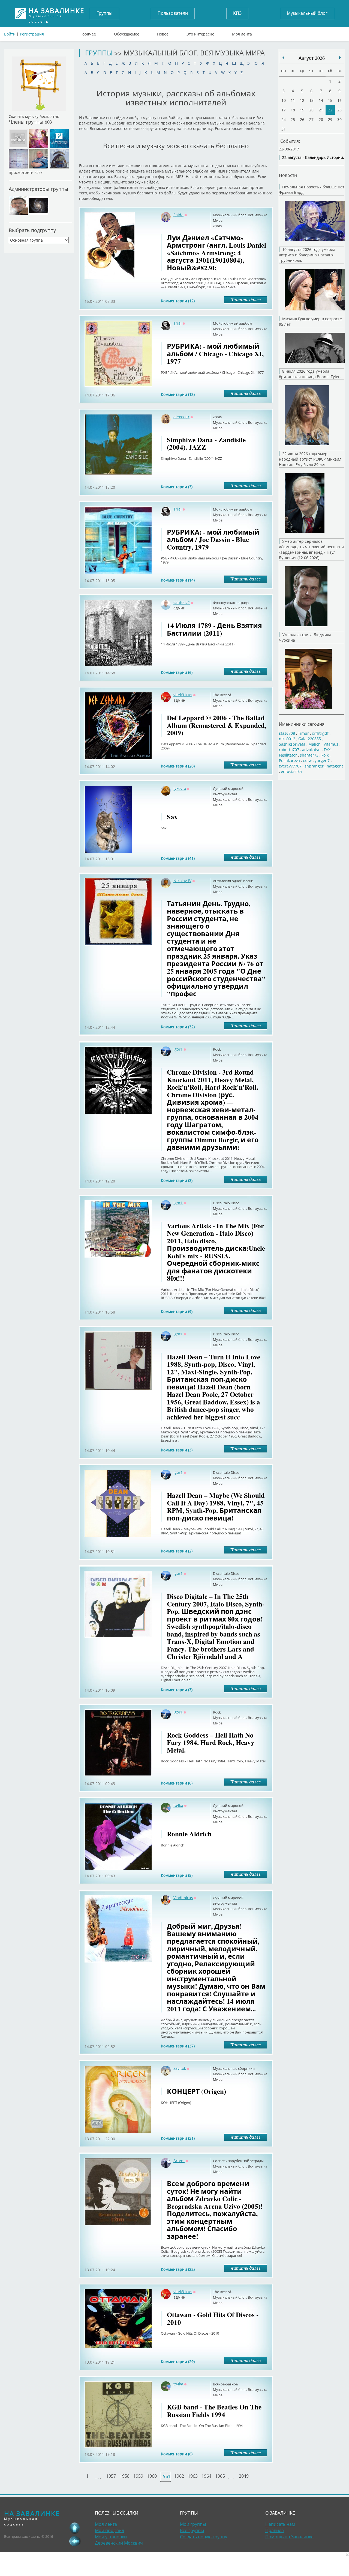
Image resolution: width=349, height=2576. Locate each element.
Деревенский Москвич (119, 2543)
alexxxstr (181, 417)
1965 (220, 2476)
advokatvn (311, 750)
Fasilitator (288, 755)
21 (321, 110)
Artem (179, 2161)
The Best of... (223, 695)
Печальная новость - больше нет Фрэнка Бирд (312, 190)
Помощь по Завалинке (289, 2537)
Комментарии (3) (177, 487)
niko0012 (287, 739)
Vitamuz (331, 744)
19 (302, 110)
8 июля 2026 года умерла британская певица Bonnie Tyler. (310, 374)
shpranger (314, 766)
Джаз (217, 226)
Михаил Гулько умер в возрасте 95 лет (310, 321)
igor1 (178, 1049)
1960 (152, 2476)
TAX (327, 750)
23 (339, 110)
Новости (288, 175)
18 (293, 110)
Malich (315, 744)
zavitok (180, 2068)
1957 (111, 2476)
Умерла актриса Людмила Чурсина (305, 637)
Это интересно (200, 33)
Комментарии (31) (178, 2138)
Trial (177, 323)
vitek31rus (183, 695)
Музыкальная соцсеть (56, 14)
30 (339, 119)
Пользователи (173, 13)
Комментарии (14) (178, 580)
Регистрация (32, 34)
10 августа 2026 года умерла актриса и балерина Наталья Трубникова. (307, 255)
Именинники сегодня (302, 724)
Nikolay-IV (182, 881)
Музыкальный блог (307, 13)
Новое (163, 33)
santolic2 (182, 602)
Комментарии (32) (178, 1027)
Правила (275, 2530)
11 (293, 100)
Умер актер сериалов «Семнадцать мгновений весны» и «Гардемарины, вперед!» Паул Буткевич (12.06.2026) (311, 549)
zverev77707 (290, 766)
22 (330, 110)
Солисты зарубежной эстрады (238, 2161)
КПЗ (237, 13)
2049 (244, 2476)
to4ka (178, 1805)
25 (293, 119)
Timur (303, 733)
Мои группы (193, 2524)
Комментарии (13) (178, 394)
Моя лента (242, 33)
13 (311, 100)
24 (284, 119)
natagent (335, 766)
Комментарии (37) (178, 2046)
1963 (193, 2476)
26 (302, 119)
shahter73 (309, 755)
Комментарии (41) (178, 858)
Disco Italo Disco (226, 1203)
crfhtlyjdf (320, 733)
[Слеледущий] (283, 58)
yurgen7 (322, 761)
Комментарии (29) (178, 2362)
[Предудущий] (340, 58)
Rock (217, 1049)
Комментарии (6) (177, 672)
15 (330, 100)
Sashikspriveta (292, 744)
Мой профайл (109, 2530)
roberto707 (289, 750)
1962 (179, 2476)
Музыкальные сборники (234, 2068)
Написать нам (280, 2524)
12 (302, 100)
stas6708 (287, 733)
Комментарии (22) (178, 2269)
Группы (104, 13)
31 (284, 129)
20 (311, 110)
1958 (125, 2476)
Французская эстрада (231, 603)
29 (330, 119)
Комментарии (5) (177, 1875)
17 (284, 110)
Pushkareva (290, 761)
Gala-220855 (310, 739)
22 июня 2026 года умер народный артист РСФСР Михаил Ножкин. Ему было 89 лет (310, 459)
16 (339, 100)
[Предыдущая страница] (75, 2541)
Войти (10, 34)
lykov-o (180, 788)
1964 (206, 2476)
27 (311, 119)
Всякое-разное (225, 2384)
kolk (325, 755)
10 (284, 100)
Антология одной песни (233, 881)
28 (321, 119)
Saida (178, 215)
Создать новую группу (204, 2537)
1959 (138, 2476)
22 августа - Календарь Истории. (313, 157)
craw (307, 761)
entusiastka (291, 771)
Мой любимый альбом (233, 323)
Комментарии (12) (178, 301)
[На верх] (75, 2528)
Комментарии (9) (177, 1311)
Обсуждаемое (127, 33)
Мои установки (111, 2537)
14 (321, 100)
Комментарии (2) (177, 1551)
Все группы (192, 2530)
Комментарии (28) (178, 766)
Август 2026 (312, 58)
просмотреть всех (26, 172)
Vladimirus (183, 1898)
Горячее (88, 33)
